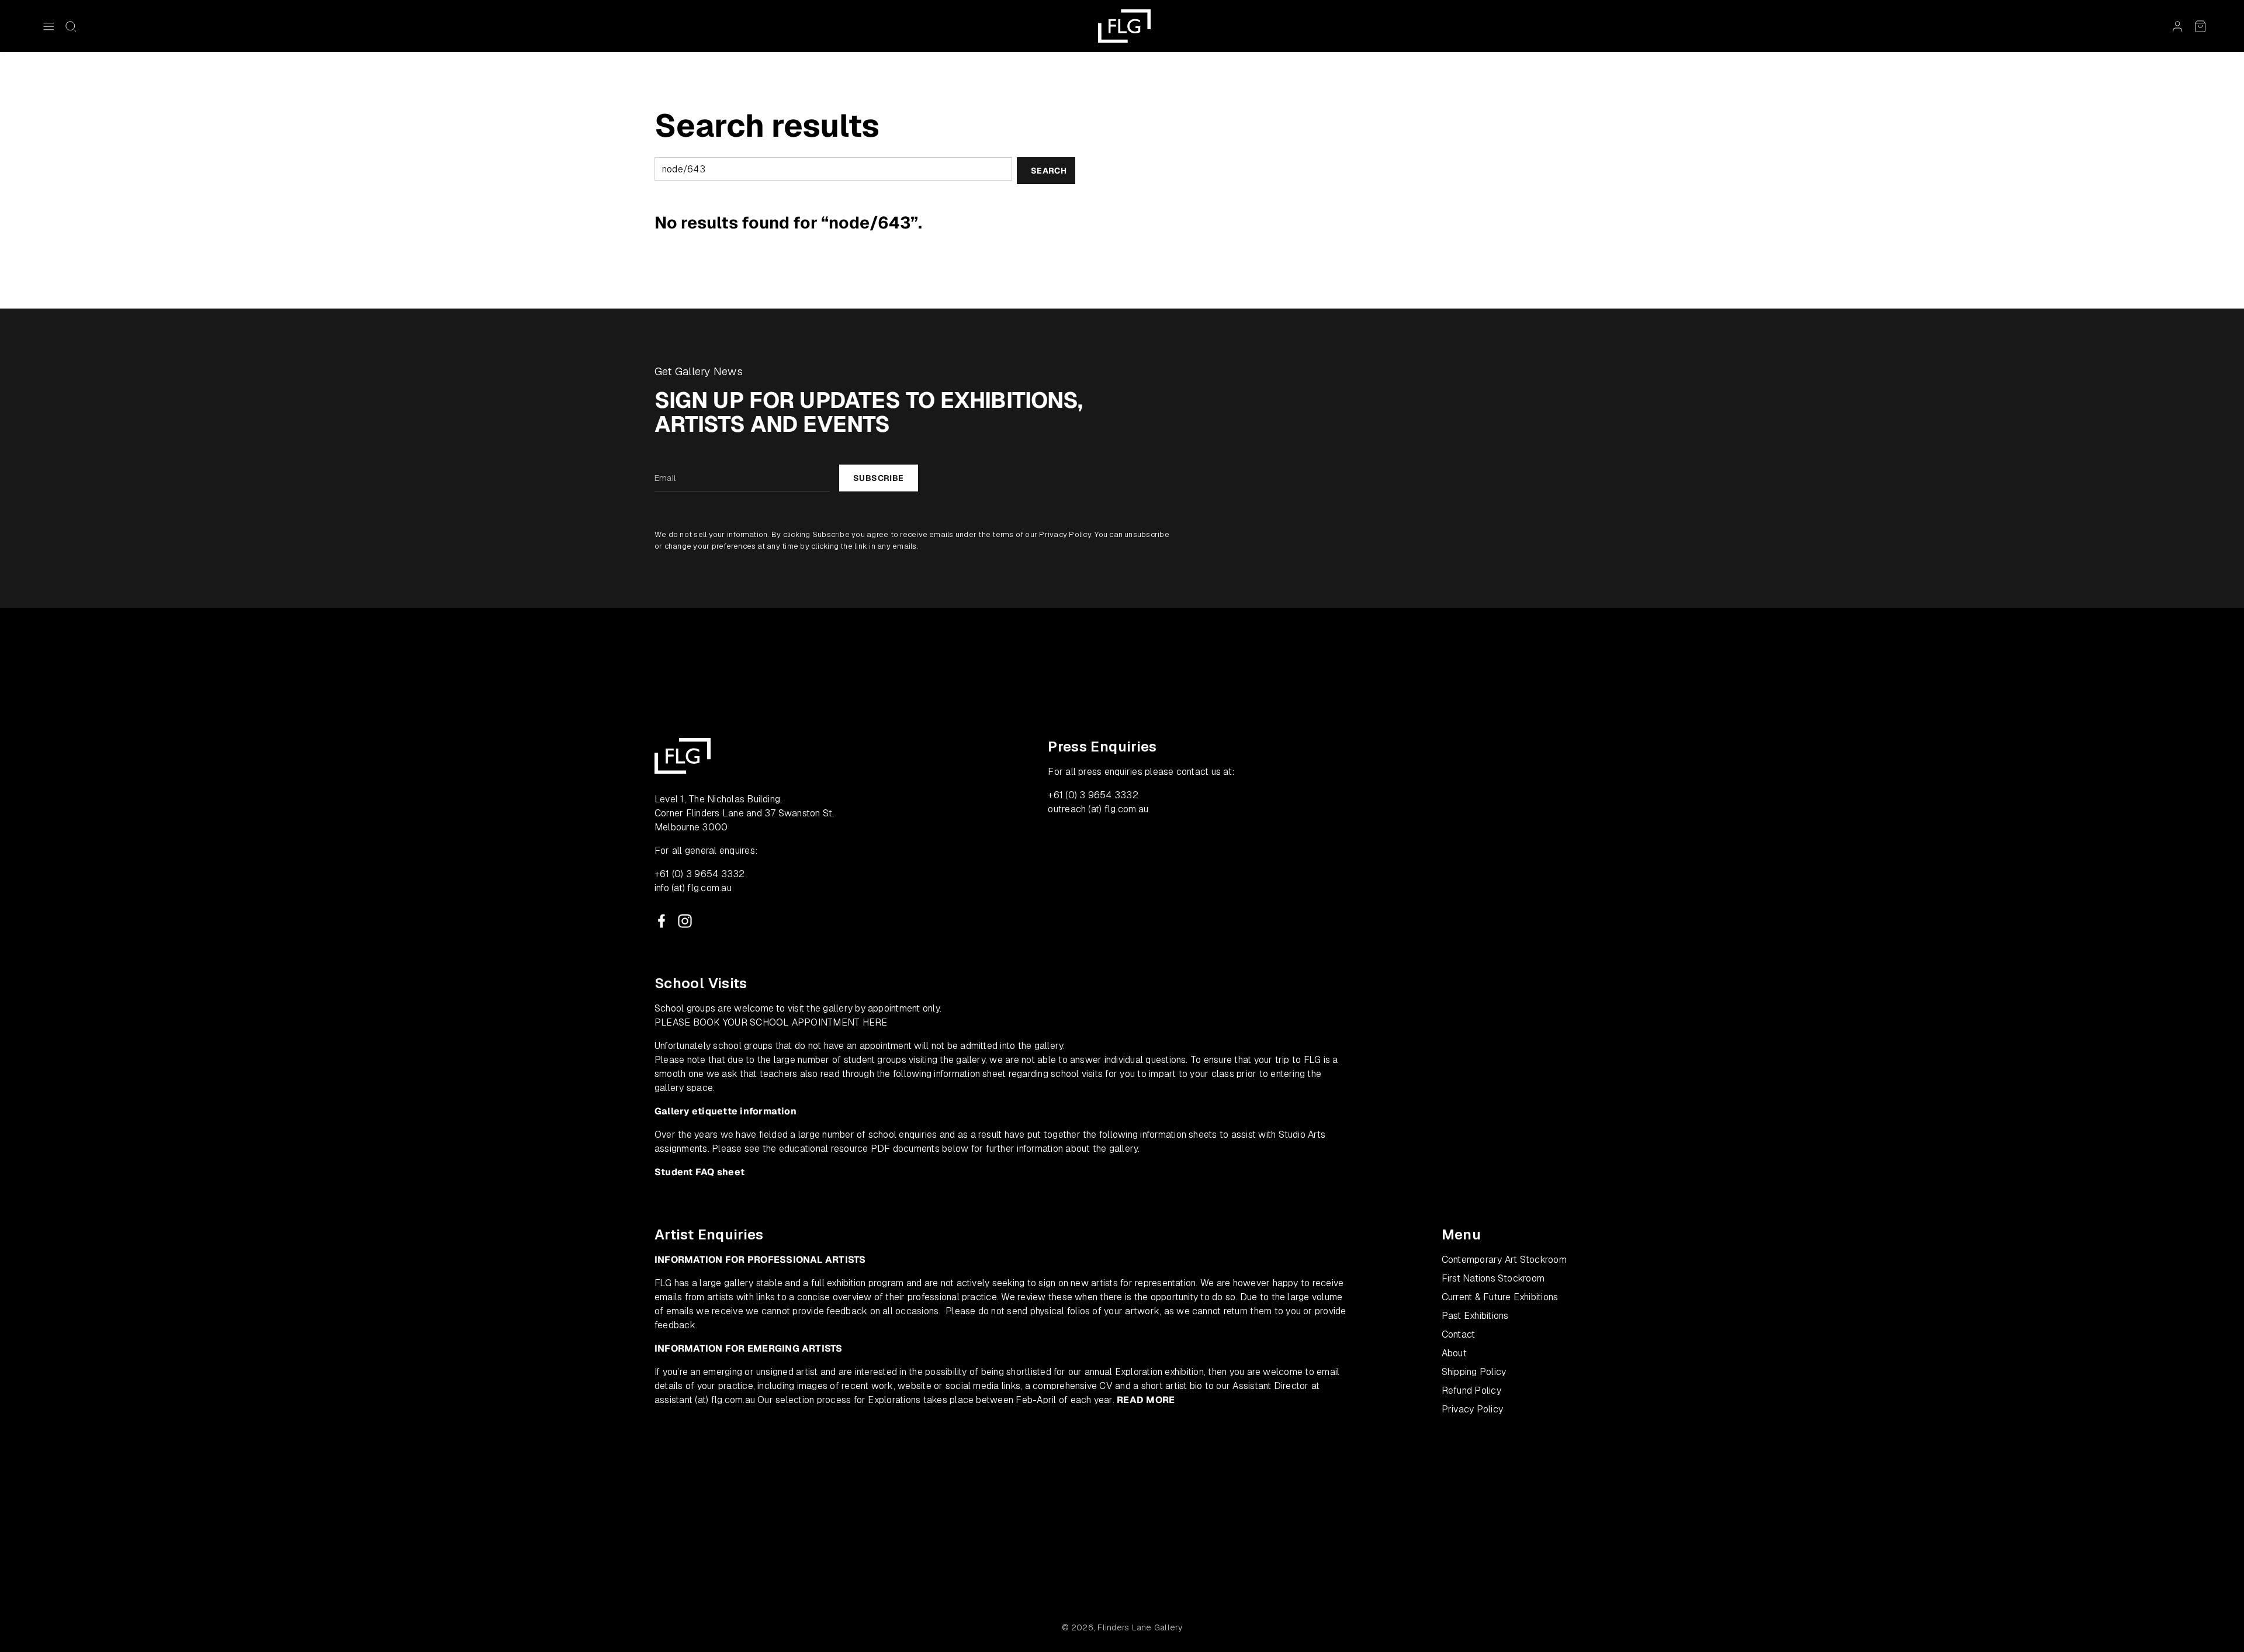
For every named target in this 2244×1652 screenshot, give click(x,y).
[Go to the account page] (2177, 26)
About (1454, 1353)
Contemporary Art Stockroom (1504, 1260)
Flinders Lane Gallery (1140, 1627)
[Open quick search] (71, 26)
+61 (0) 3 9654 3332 (700, 874)
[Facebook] (662, 921)
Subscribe (879, 478)
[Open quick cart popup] (2200, 26)
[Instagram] (685, 921)
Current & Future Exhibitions (1500, 1297)
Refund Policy (1471, 1390)
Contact (1459, 1334)
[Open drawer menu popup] (49, 26)
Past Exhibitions (1475, 1316)
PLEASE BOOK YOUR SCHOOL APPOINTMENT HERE (771, 1022)
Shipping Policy (1474, 1372)
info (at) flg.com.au (693, 888)
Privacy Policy (1065, 534)
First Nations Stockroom (1493, 1278)
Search (1049, 171)
